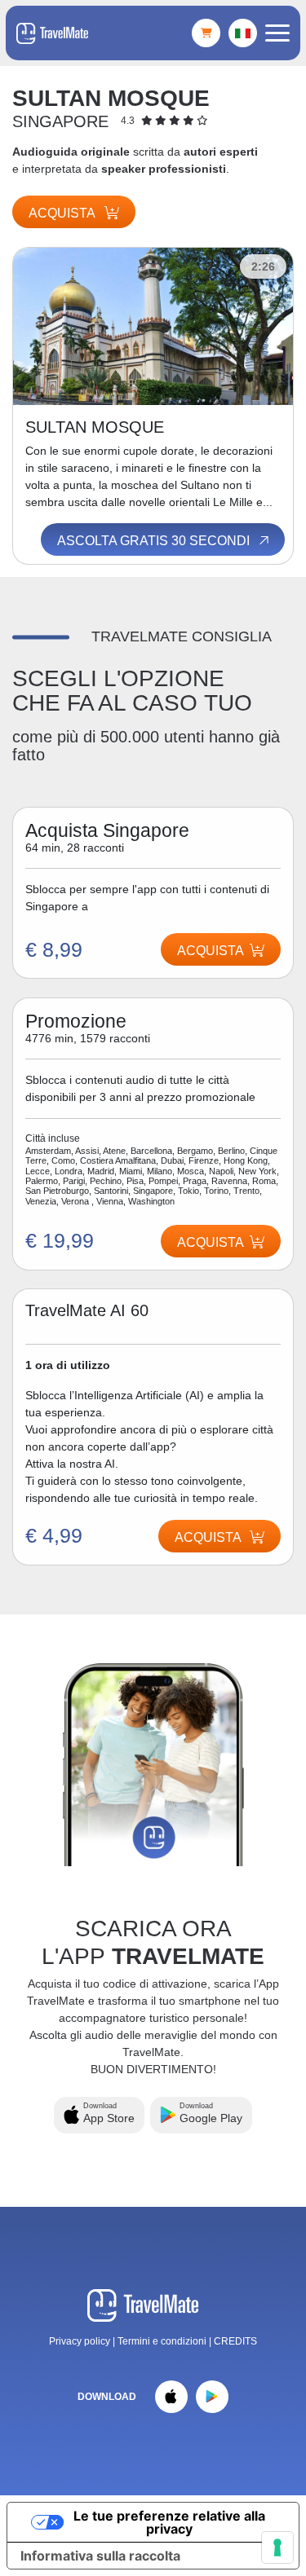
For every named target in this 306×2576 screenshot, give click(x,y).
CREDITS (235, 2341)
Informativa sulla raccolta (100, 2556)
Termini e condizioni (163, 2341)
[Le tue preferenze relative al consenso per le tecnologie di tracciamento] (277, 2547)
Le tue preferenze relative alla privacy (169, 2522)
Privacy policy (80, 2341)
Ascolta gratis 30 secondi (155, 541)
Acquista (63, 213)
